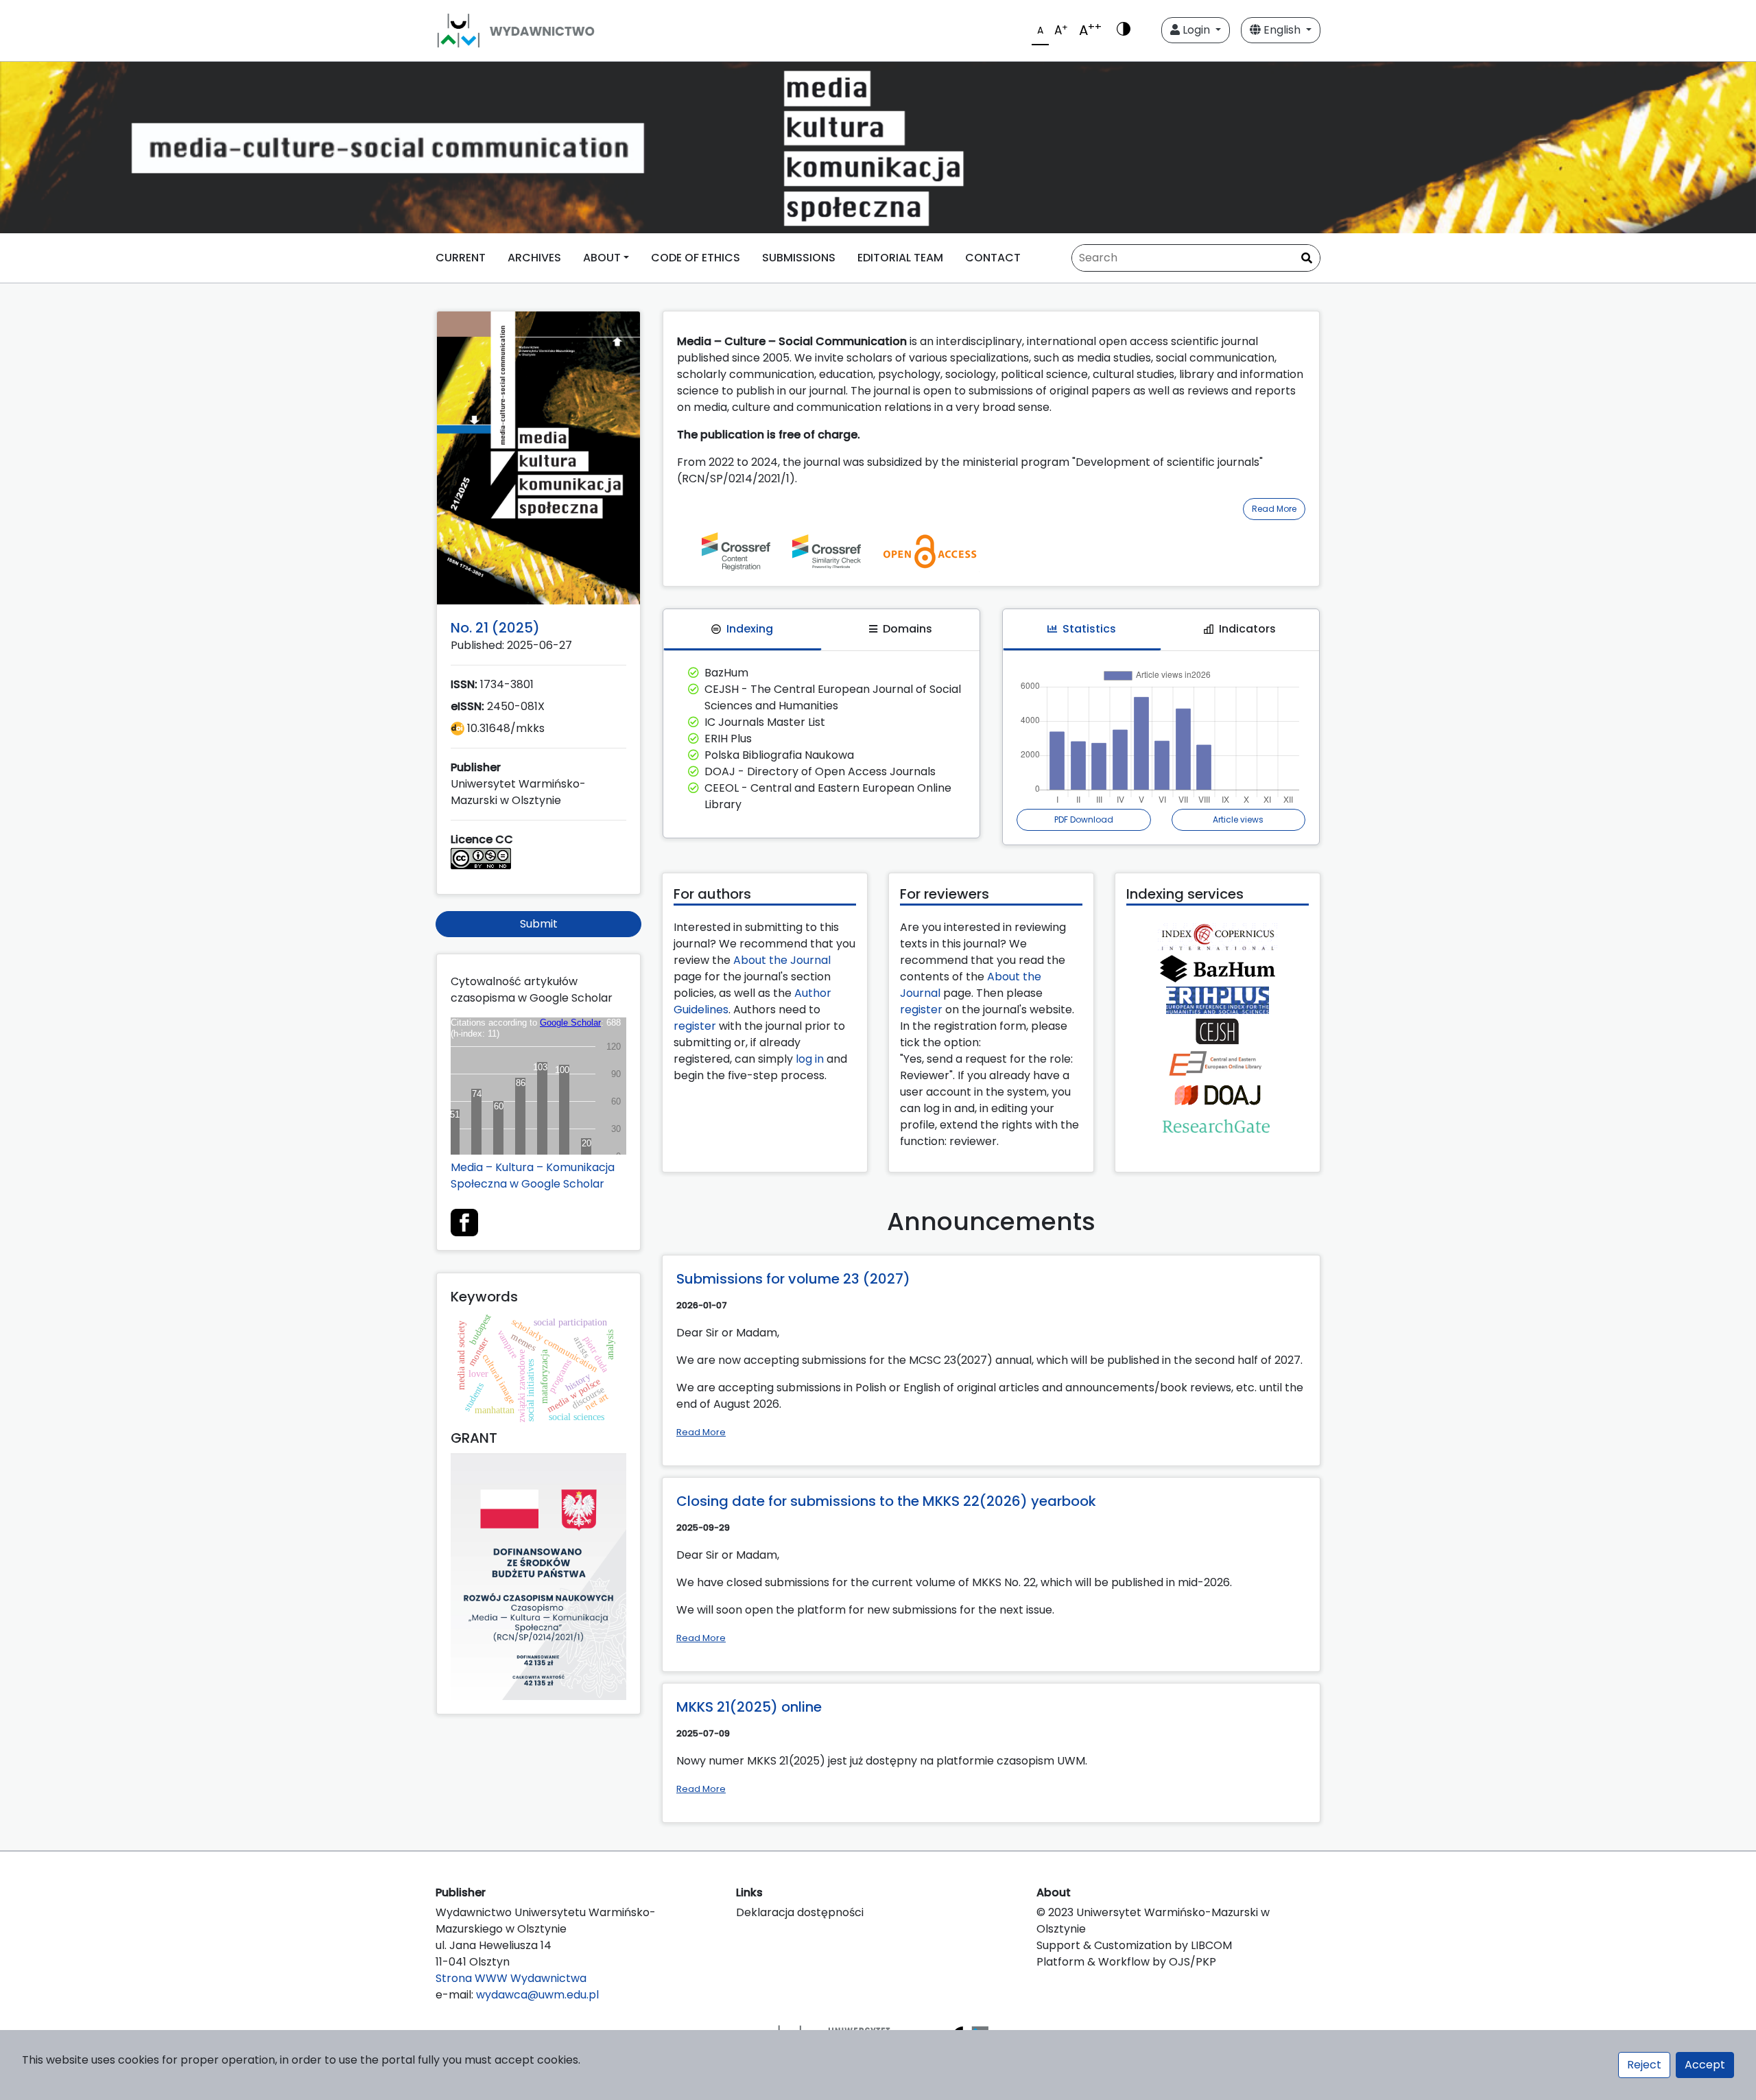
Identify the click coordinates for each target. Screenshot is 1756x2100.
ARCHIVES (534, 258)
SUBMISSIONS (799, 258)
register (695, 1026)
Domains (907, 629)
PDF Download (1084, 819)
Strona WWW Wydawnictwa (511, 1978)
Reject (1644, 2065)
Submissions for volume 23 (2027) (793, 1279)
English (1282, 30)
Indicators (1247, 629)
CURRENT (461, 258)
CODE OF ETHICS (696, 258)
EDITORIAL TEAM (900, 258)
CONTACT (993, 258)
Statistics (1089, 629)
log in (810, 1059)
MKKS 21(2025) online (749, 1707)
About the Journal (782, 960)
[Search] (1307, 259)
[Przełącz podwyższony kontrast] (1124, 30)
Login (1196, 30)
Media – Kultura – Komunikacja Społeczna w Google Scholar (533, 1176)
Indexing (750, 629)
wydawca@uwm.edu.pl (537, 1995)
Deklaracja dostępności (800, 1912)
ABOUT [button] (602, 258)
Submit (539, 924)
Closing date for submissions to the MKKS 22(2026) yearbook (886, 1501)
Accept (1705, 2065)
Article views (1238, 819)
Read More (1274, 509)
